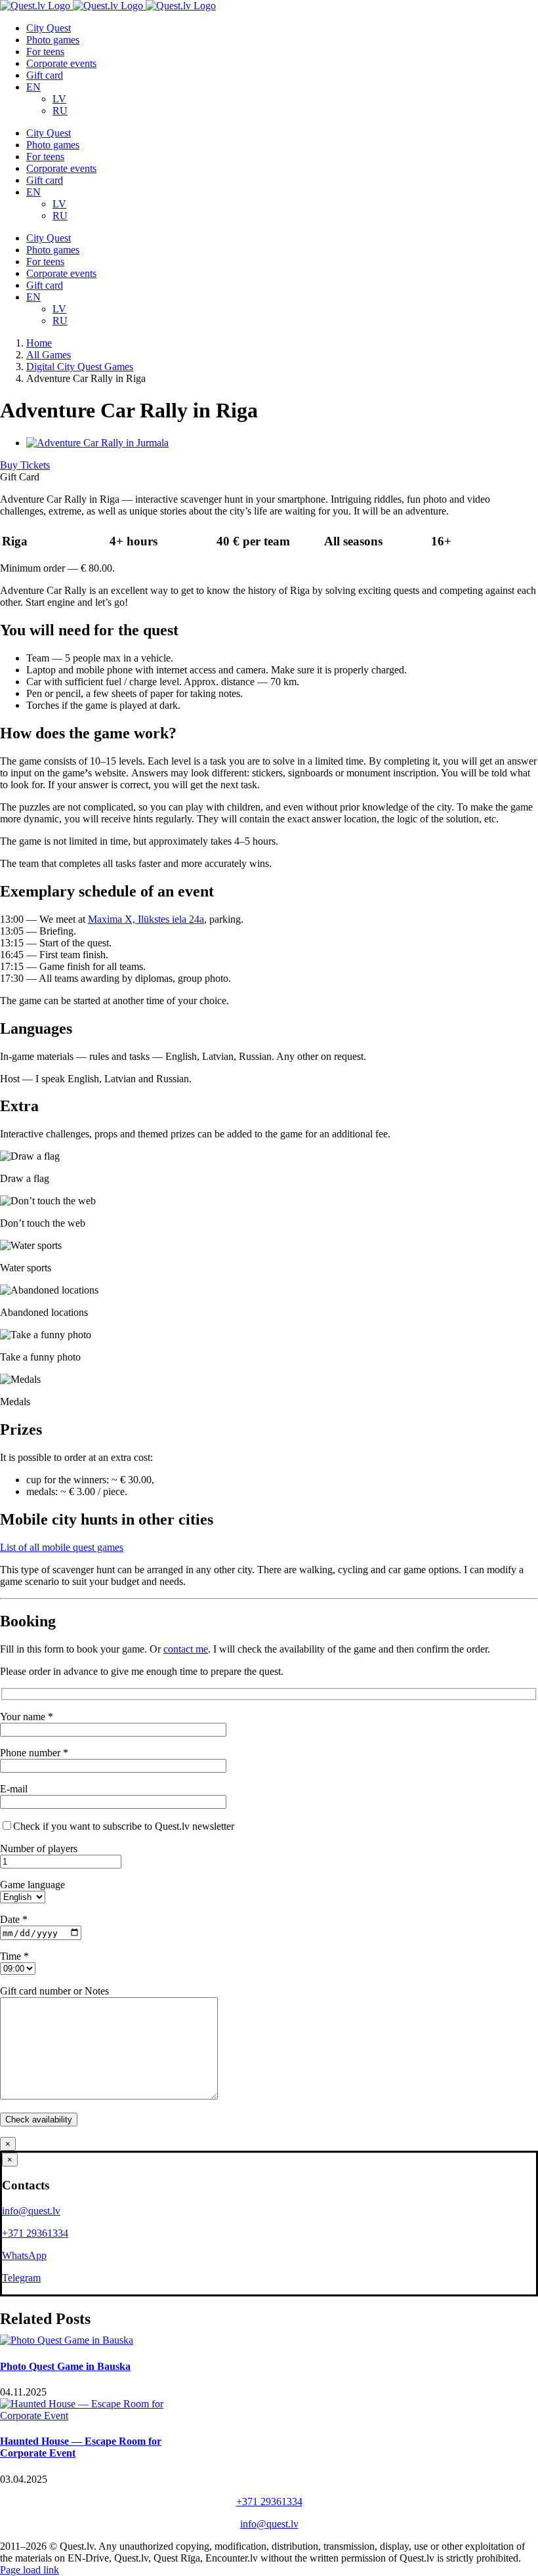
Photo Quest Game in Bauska (65, 2366)
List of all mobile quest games (62, 1547)
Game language (32, 1885)
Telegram (21, 2278)
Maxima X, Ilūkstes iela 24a (146, 919)
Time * (14, 1956)
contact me (186, 1649)
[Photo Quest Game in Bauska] (67, 2340)
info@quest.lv (31, 2211)
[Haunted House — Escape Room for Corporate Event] (98, 2416)
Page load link (30, 2570)
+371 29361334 (35, 2233)
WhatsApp (24, 2255)
